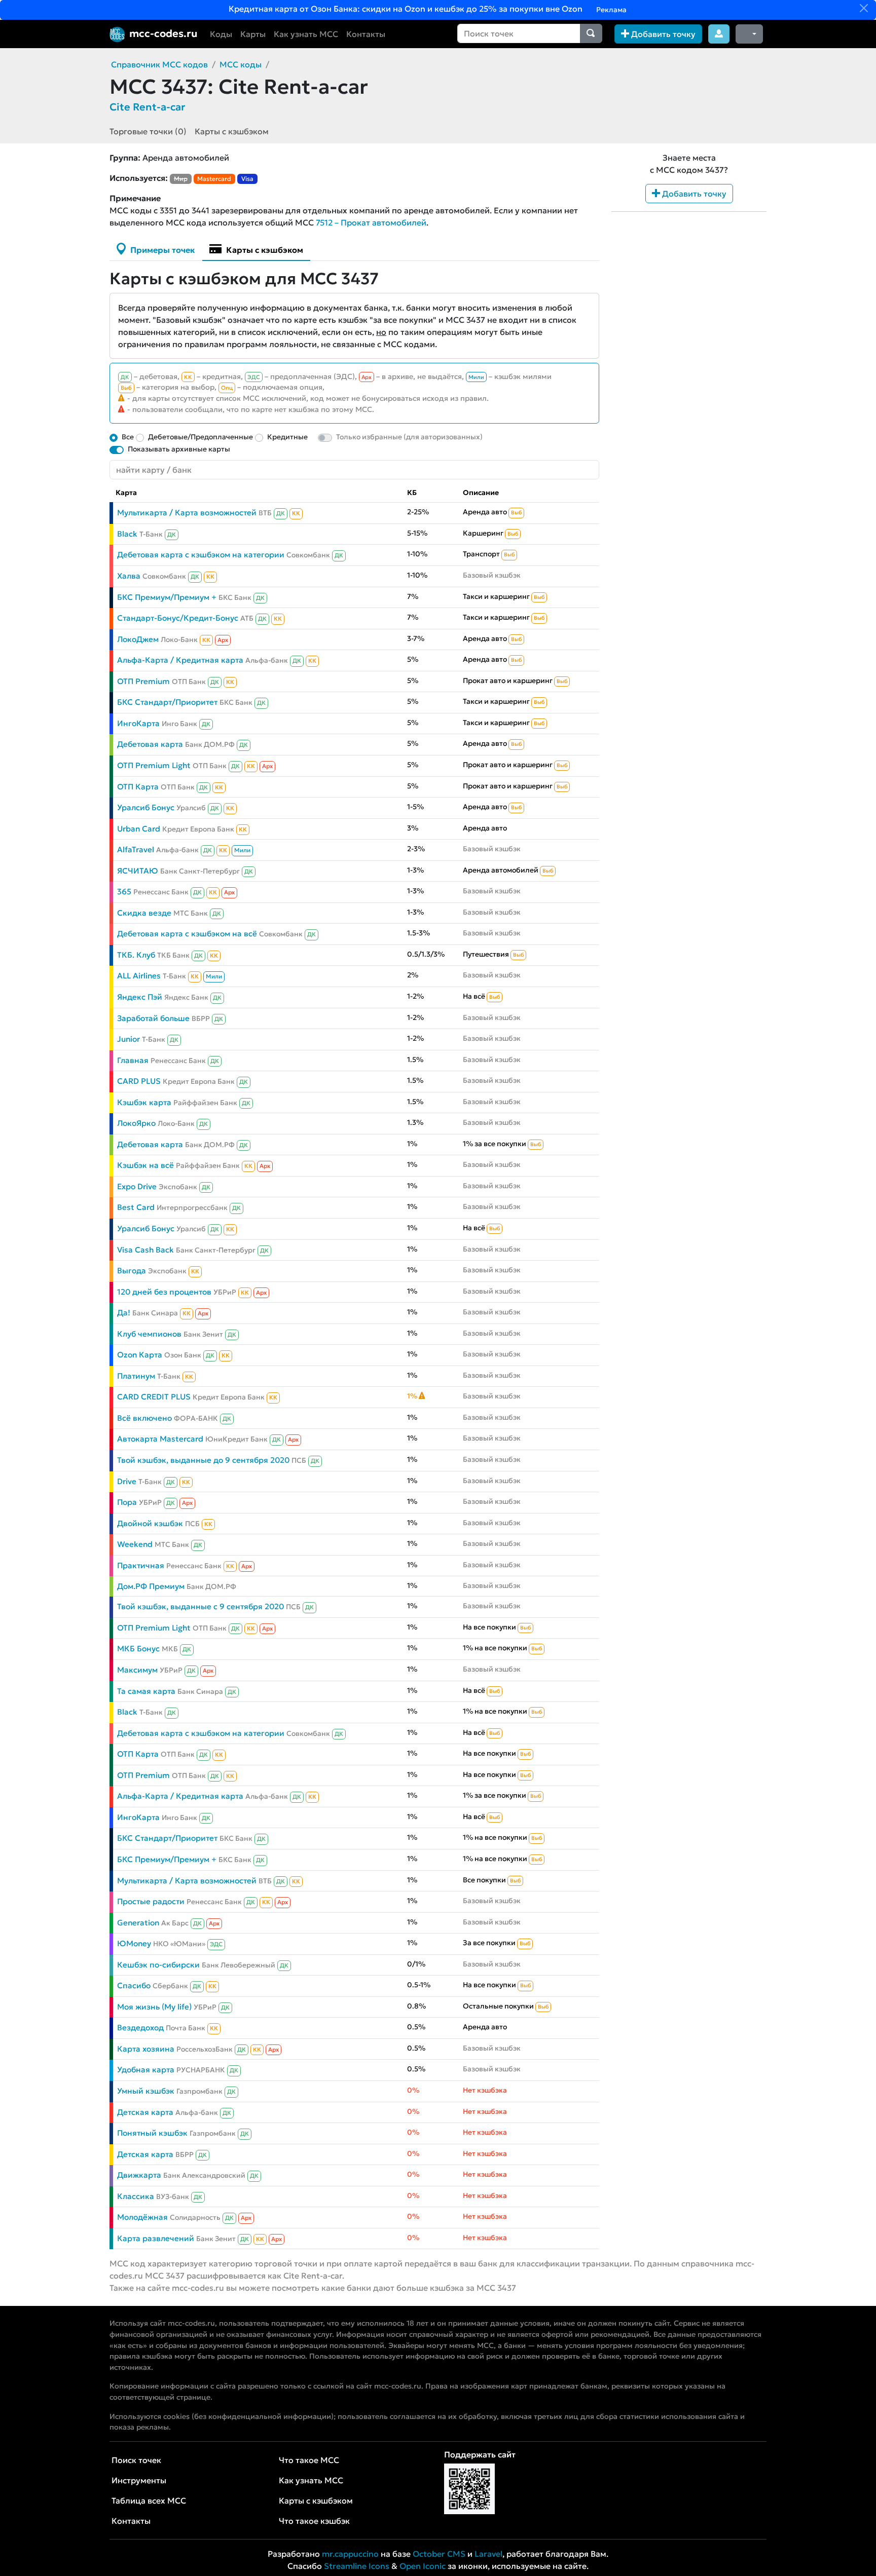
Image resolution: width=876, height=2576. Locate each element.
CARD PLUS (139, 1081)
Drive (127, 1481)
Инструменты (139, 2480)
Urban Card (139, 829)
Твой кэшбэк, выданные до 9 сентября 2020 (203, 1460)
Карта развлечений (156, 2238)
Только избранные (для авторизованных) (409, 437)
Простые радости (151, 1901)
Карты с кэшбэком (232, 131)
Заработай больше (153, 1018)
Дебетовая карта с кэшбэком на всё (187, 934)
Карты (253, 34)
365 (124, 892)
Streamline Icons (357, 2566)
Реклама (611, 10)
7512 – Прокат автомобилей (371, 222)
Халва (129, 576)
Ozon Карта (140, 1355)
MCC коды (241, 64)
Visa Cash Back (145, 1250)
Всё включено (144, 1418)
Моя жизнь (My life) (154, 2007)
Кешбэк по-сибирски (158, 1965)
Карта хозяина (146, 2049)
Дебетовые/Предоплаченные (200, 437)
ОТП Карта (138, 787)
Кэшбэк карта (144, 1102)
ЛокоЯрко (136, 1123)
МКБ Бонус (138, 1649)
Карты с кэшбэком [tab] (264, 250)
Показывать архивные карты (179, 449)
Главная (133, 1060)
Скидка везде (144, 913)
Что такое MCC (309, 2460)
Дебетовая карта (150, 744)
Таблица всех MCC (149, 2501)
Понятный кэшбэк (152, 2133)
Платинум (136, 1376)
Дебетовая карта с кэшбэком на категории (201, 555)
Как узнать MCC (306, 34)
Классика (136, 2196)
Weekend (135, 1544)
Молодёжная (142, 2217)
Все (128, 437)
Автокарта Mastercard (160, 1439)
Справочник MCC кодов (159, 64)
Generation (138, 1923)
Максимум (137, 1670)
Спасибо (134, 1985)
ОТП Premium (143, 681)
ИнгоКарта (138, 723)
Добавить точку (662, 34)
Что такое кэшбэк (314, 2521)
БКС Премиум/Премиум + (167, 597)
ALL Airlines (139, 976)
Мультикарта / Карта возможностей (187, 513)
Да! (124, 1313)
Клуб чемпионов (149, 1334)
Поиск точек (136, 2460)
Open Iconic (423, 2566)
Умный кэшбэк (146, 2091)
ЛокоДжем (138, 639)
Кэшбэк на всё (145, 1165)
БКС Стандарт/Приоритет (167, 702)
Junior (129, 1039)
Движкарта (139, 2175)
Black (127, 534)
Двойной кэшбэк (150, 1523)
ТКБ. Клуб (136, 955)
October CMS (439, 2554)
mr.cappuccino (350, 2554)
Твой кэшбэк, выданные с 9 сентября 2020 (200, 1606)
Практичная (141, 1565)
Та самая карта (146, 1691)
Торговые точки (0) (148, 131)
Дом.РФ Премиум (151, 1586)
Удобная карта (146, 2070)
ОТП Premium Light (154, 765)
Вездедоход (140, 2028)
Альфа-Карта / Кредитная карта (180, 660)
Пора (127, 1502)
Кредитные (287, 437)
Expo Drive (137, 1186)
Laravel (488, 2554)
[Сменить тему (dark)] (749, 34)
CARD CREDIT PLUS (154, 1397)
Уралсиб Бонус (146, 807)
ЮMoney (134, 1943)
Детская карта (145, 2112)
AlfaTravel (136, 849)
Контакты (366, 34)
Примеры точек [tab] (161, 250)
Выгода (132, 1271)
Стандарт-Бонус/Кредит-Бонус (178, 618)
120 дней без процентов (164, 1292)
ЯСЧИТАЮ (138, 871)
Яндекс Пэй (140, 997)
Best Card (136, 1207)
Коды (221, 34)
